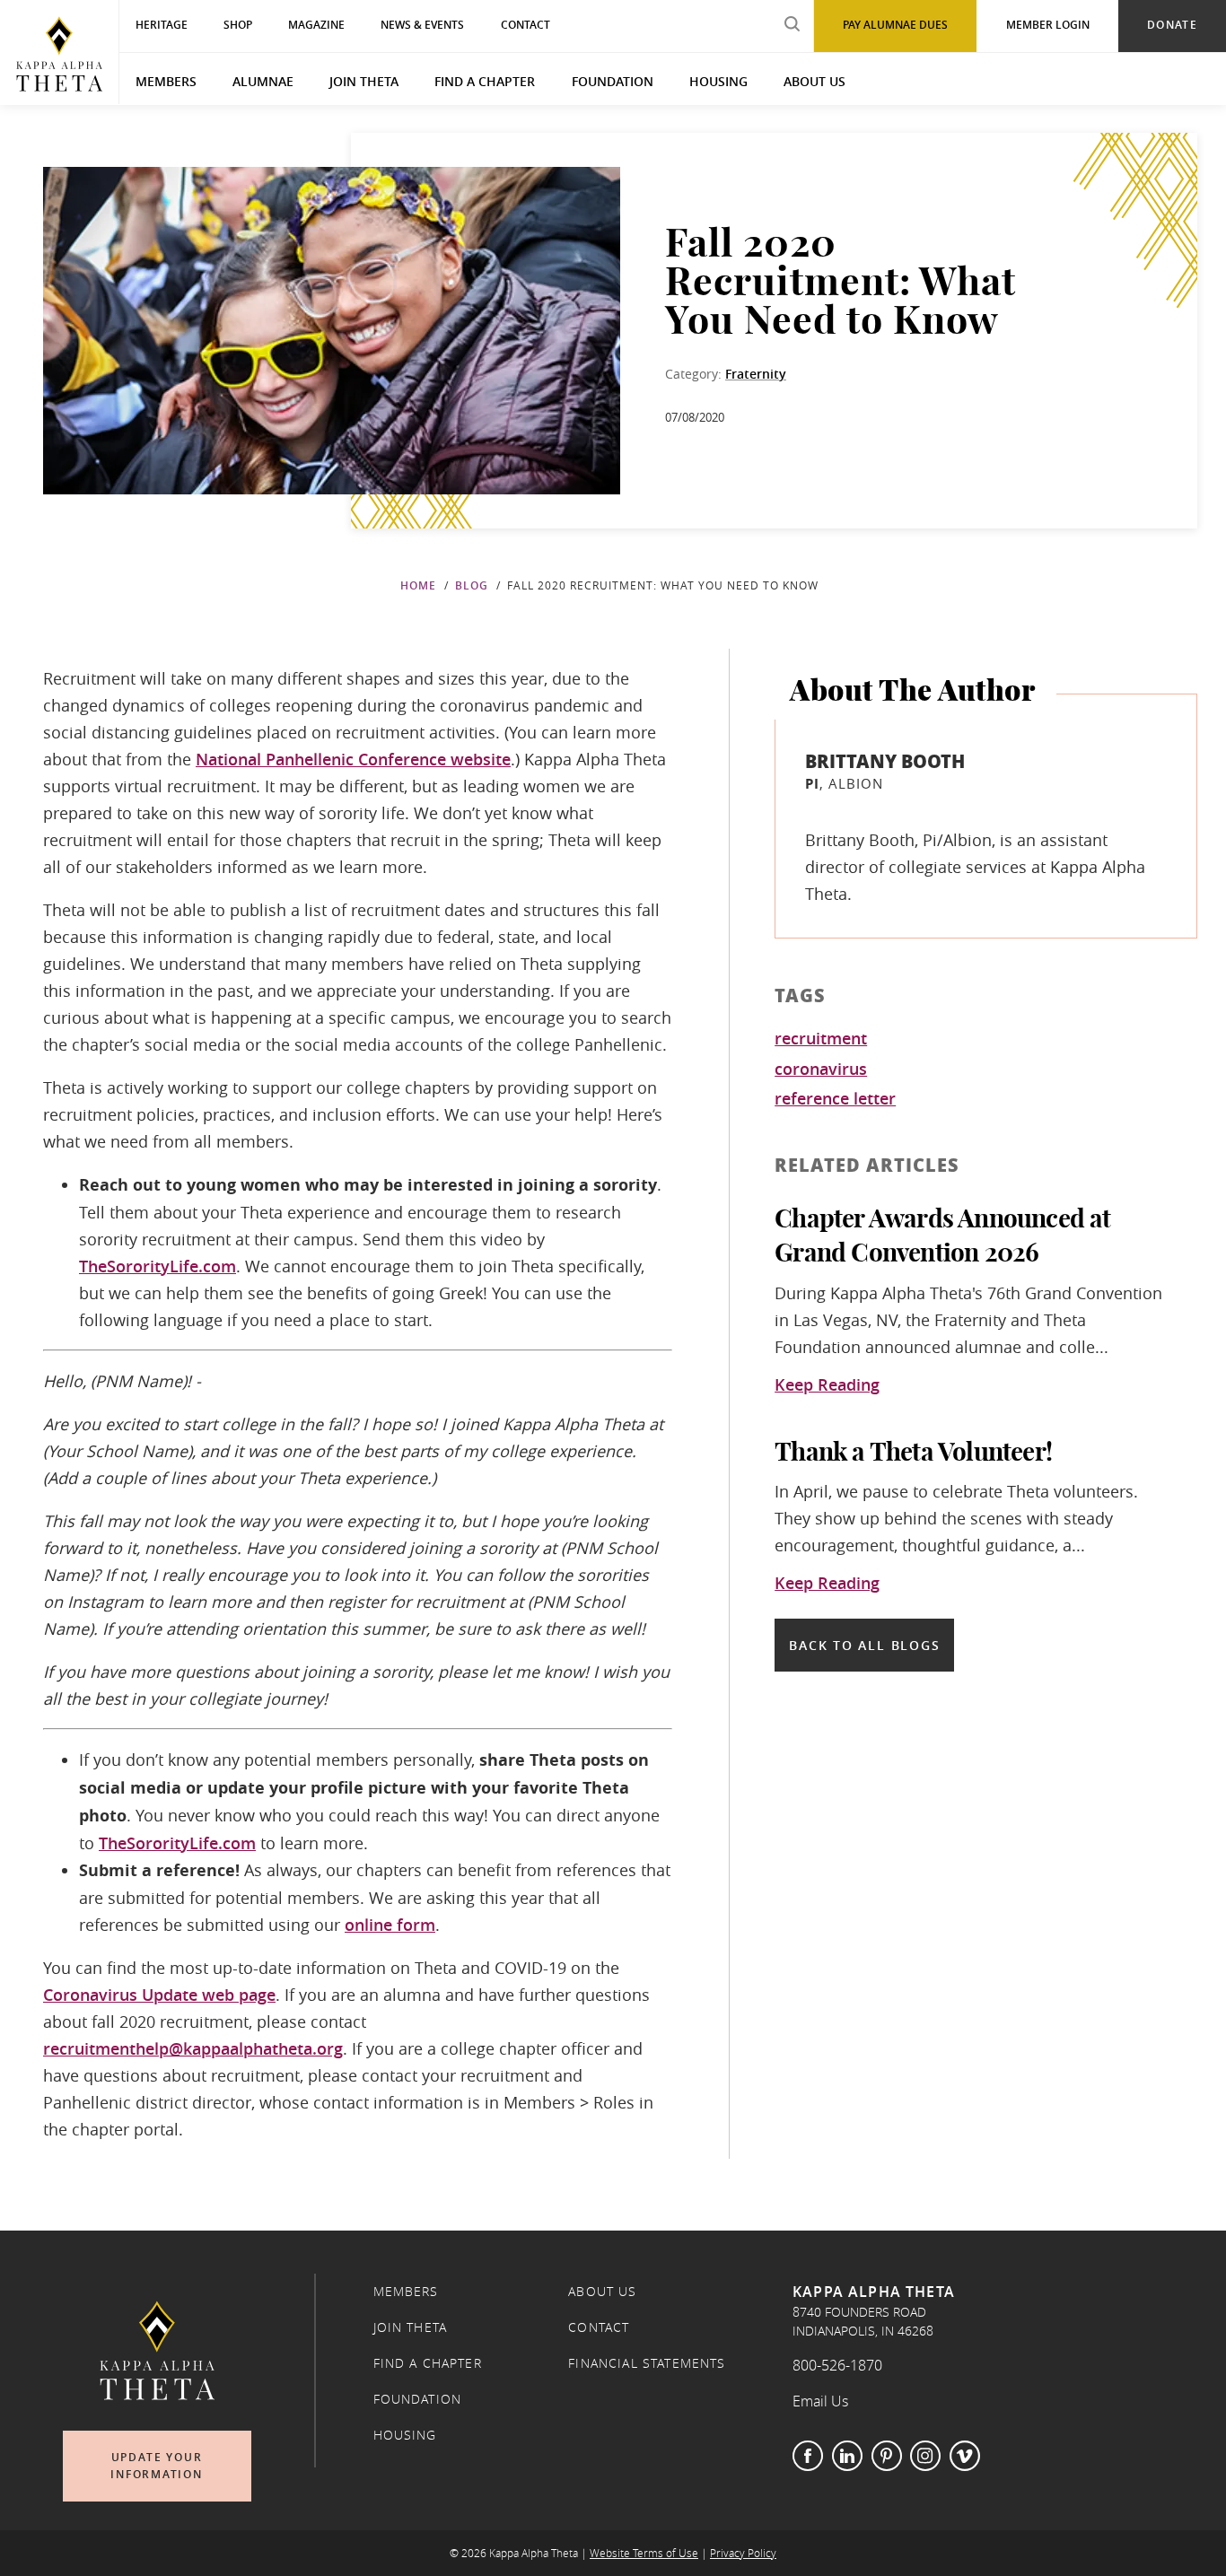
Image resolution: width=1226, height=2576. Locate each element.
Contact (599, 2327)
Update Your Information (157, 2466)
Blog (472, 585)
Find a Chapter (485, 81)
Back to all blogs (864, 1645)
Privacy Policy (743, 2553)
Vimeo (965, 2456)
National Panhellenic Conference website (353, 759)
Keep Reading (827, 1385)
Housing (718, 81)
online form (390, 1925)
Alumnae (263, 81)
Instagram (925, 2456)
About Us (814, 81)
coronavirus (821, 1070)
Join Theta (364, 81)
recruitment (821, 1039)
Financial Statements (647, 2363)
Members (166, 81)
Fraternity (756, 374)
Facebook (808, 2456)
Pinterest (887, 2456)
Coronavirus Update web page (159, 1995)
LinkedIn (847, 2456)
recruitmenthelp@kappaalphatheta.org (193, 2048)
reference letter (835, 1099)
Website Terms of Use (644, 2553)
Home (418, 585)
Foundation (613, 81)
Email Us (820, 2401)
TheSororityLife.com (158, 1266)
